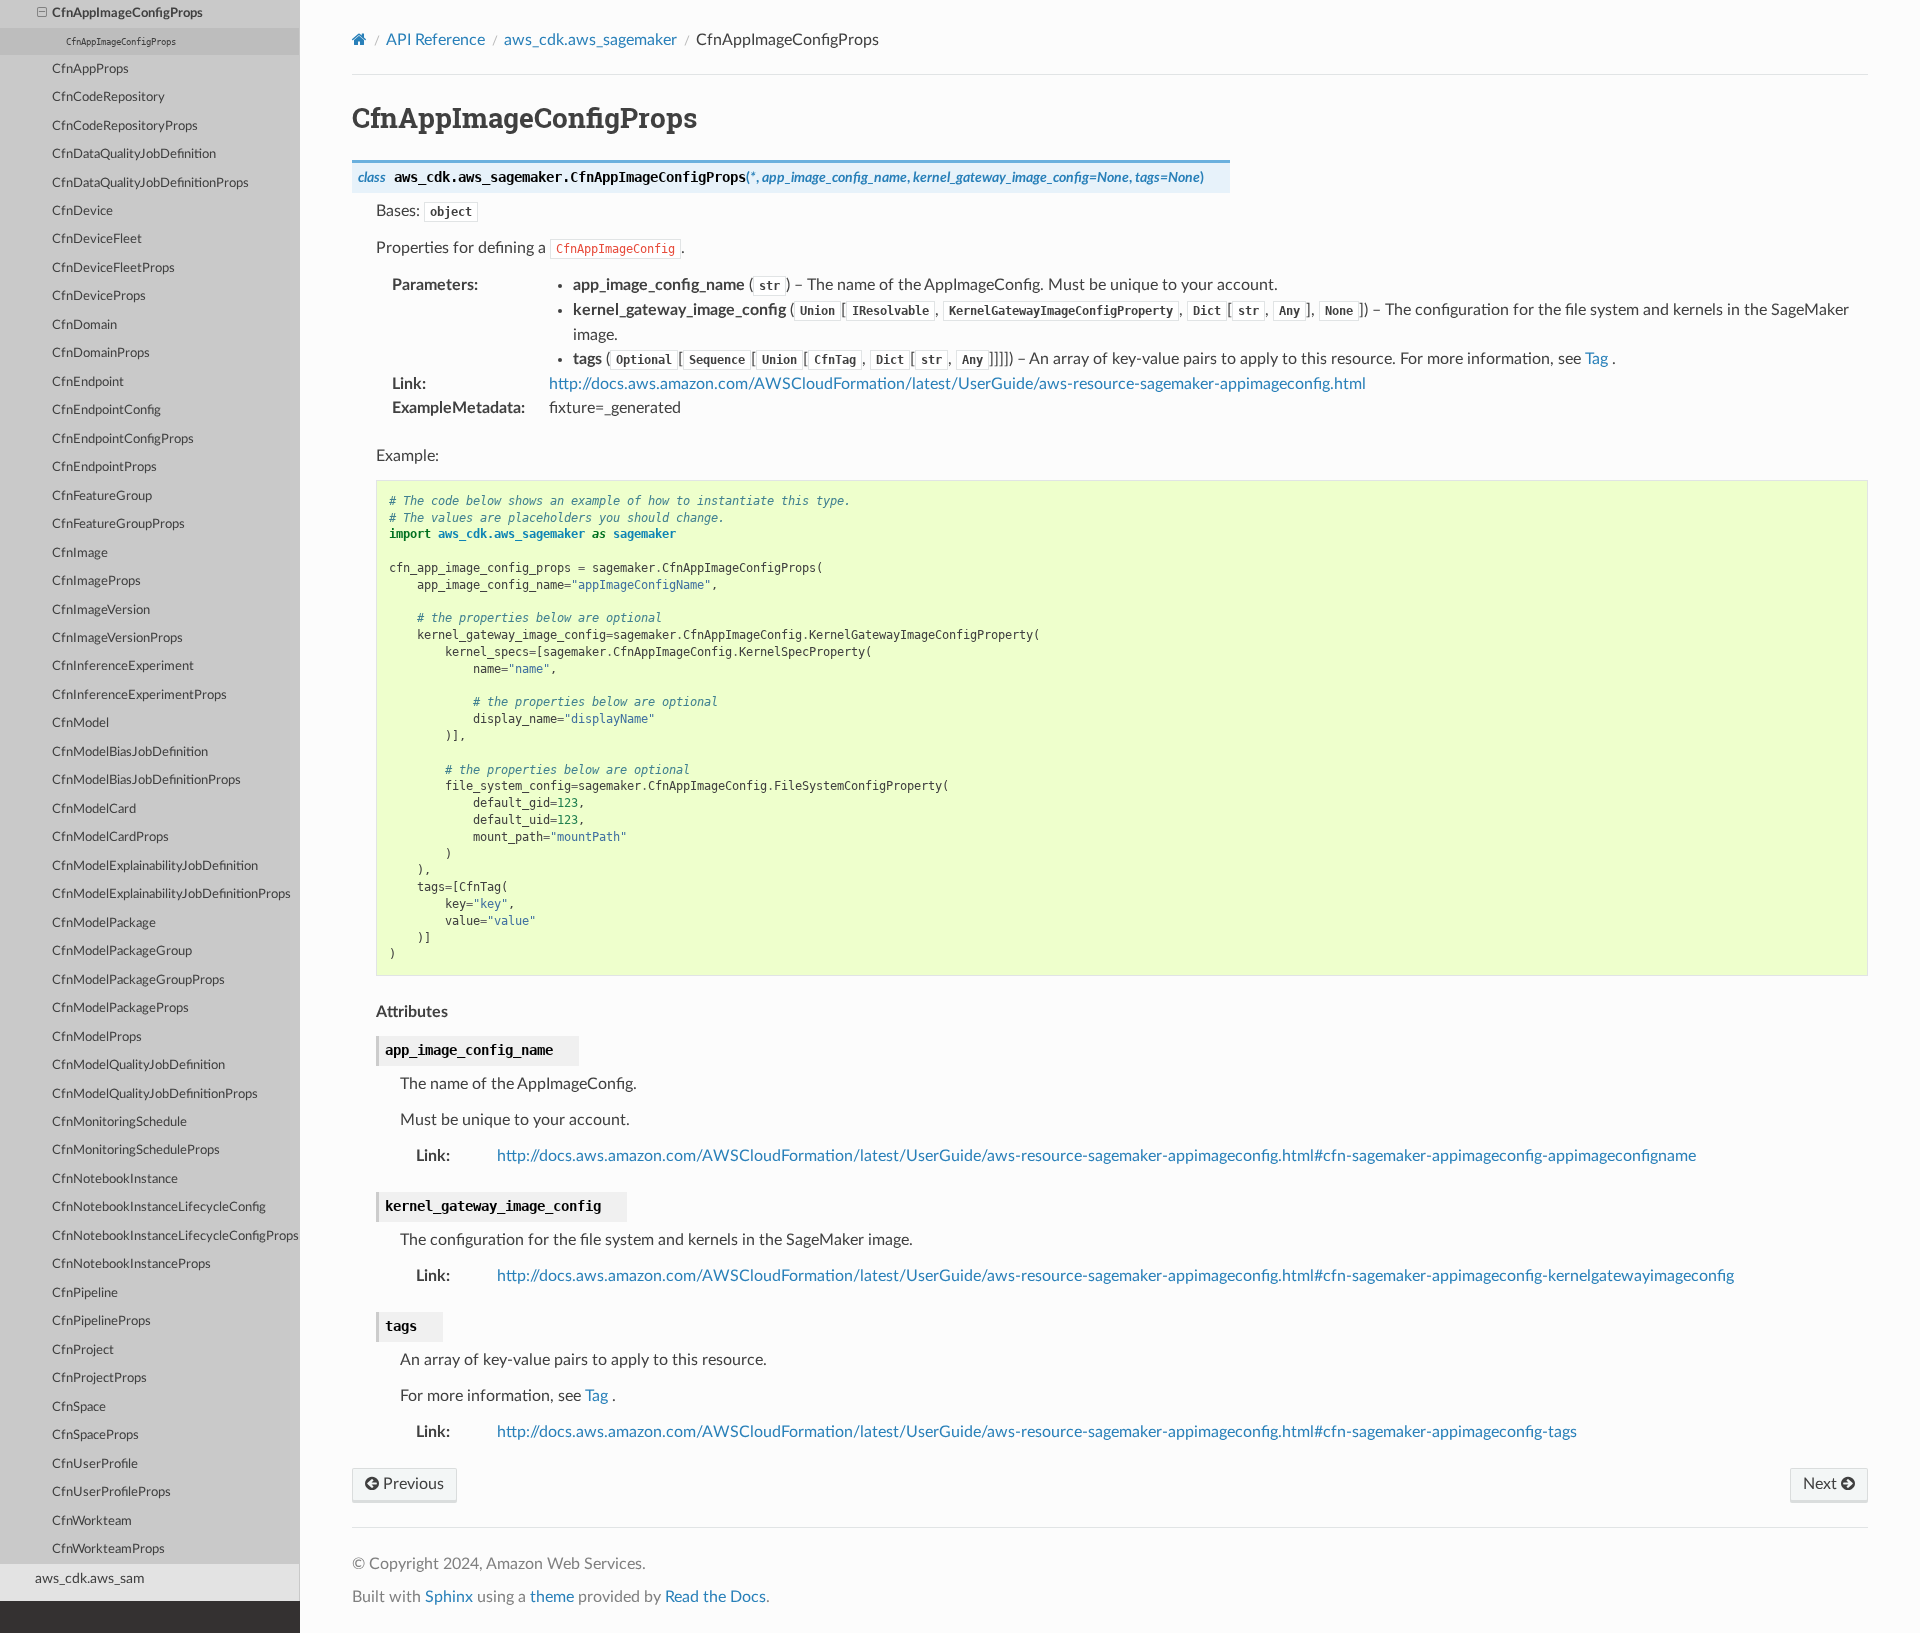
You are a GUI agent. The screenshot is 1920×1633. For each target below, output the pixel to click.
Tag (1596, 359)
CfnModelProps (97, 1037)
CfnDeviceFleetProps (113, 268)
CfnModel (80, 723)
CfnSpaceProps (95, 1435)
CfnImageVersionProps (117, 638)
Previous (411, 1484)
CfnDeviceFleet (97, 239)
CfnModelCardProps (110, 837)
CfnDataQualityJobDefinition (134, 154)
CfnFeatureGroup (102, 496)
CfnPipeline (85, 1293)
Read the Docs (715, 1597)
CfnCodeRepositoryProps (125, 126)
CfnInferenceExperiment (123, 666)
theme (552, 1597)
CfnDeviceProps (99, 296)
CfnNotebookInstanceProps (131, 1264)
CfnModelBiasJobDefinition (130, 752)
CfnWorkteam (92, 1521)
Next (1822, 1484)
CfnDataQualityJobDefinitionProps (150, 183)
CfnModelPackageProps (120, 1008)
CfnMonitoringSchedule (119, 1122)
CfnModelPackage (104, 923)
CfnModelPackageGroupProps (138, 980)
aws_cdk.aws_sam (90, 1578)
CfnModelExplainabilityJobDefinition (155, 866)
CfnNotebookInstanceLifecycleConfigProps (175, 1236)
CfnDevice (82, 211)
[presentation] (42, 14)
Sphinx (449, 1597)
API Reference (435, 40)
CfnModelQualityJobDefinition (138, 1065)
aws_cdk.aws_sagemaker (590, 40)
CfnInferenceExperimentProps (139, 695)
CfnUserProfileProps (111, 1492)
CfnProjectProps (99, 1378)
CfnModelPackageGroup (122, 951)
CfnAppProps (90, 69)
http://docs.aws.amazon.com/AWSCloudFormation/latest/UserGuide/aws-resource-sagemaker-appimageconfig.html (957, 384)
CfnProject (83, 1350)
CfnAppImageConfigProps (127, 13)
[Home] (359, 39)
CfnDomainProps (101, 353)
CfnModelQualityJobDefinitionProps (155, 1094)
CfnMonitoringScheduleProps (136, 1150)
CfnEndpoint (88, 382)
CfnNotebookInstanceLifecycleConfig (159, 1207)
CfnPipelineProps (101, 1321)
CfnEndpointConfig (106, 410)
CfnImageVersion (101, 610)
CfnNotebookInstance (115, 1179)
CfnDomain (84, 325)
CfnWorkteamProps (108, 1549)
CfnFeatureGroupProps (118, 524)
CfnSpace (79, 1407)
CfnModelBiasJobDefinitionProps (146, 780)
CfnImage (80, 553)
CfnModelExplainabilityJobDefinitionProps (171, 894)
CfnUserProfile (95, 1464)
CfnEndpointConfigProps (123, 439)
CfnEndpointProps (104, 467)
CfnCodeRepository (108, 97)
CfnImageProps (96, 581)
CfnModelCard (94, 809)
